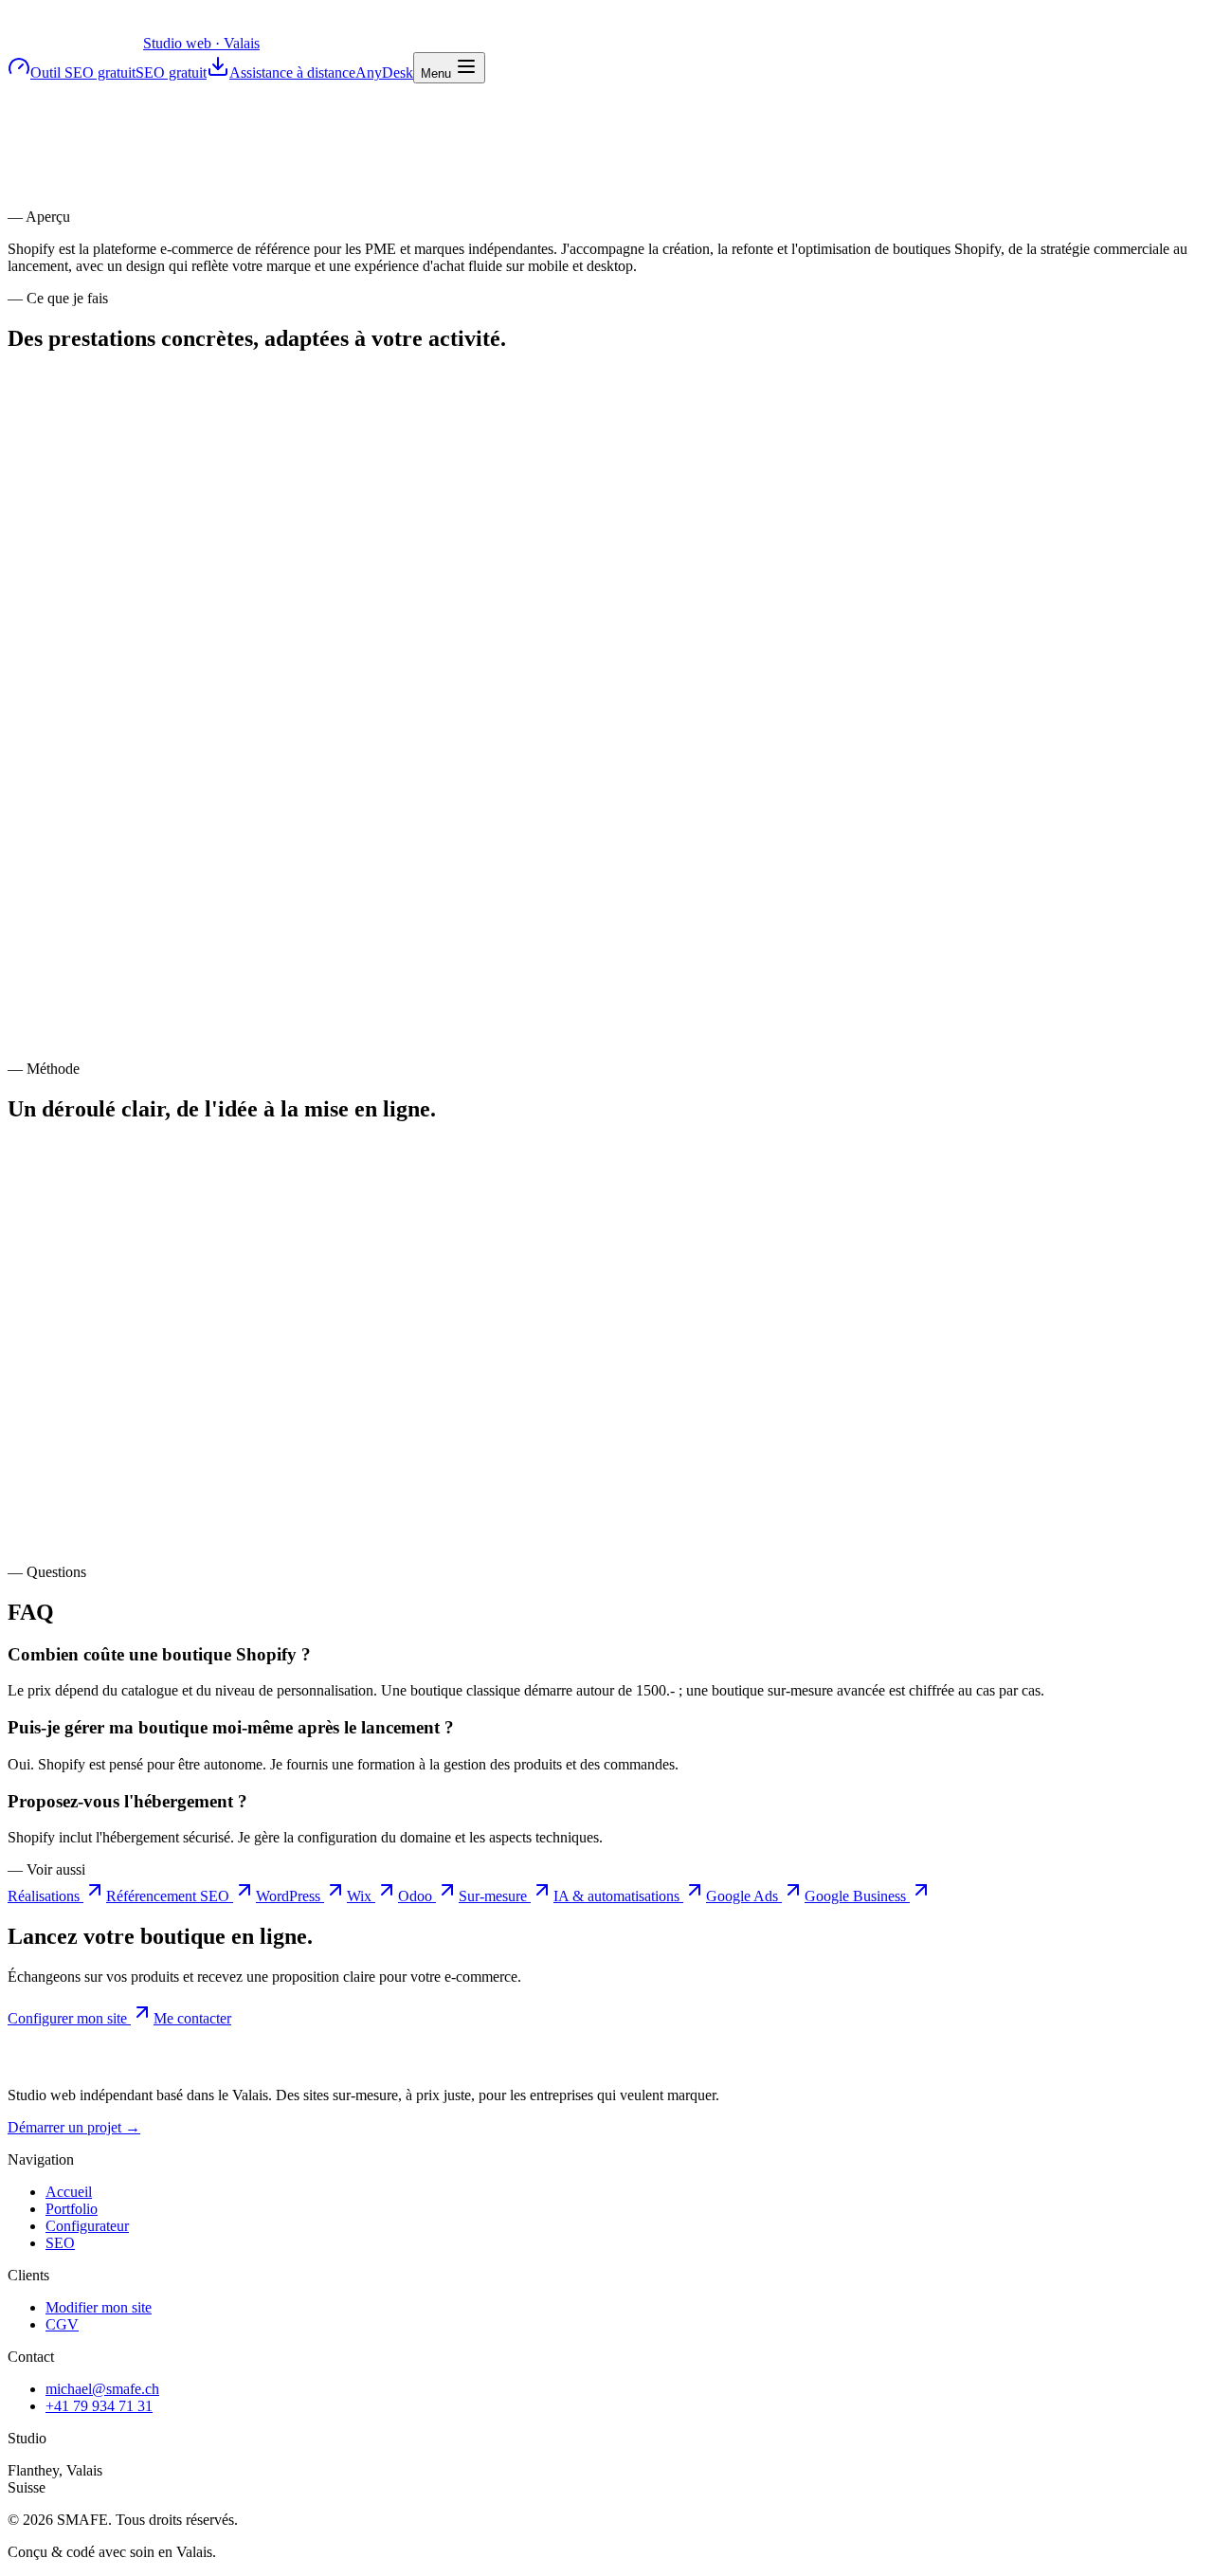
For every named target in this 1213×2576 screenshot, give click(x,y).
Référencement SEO (170, 1896)
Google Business (857, 1896)
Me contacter (192, 2018)
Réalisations (45, 1896)
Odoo (417, 1896)
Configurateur (87, 2226)
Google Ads (744, 1896)
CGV (62, 2324)
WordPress (290, 1896)
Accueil (69, 2192)
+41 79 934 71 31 (99, 2406)
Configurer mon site (69, 2018)
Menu (438, 73)
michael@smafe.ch (102, 2389)
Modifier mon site (99, 2307)
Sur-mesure (495, 1896)
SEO (60, 2243)
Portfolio (72, 2209)
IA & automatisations (618, 1896)
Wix (361, 1896)
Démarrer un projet (74, 2127)
